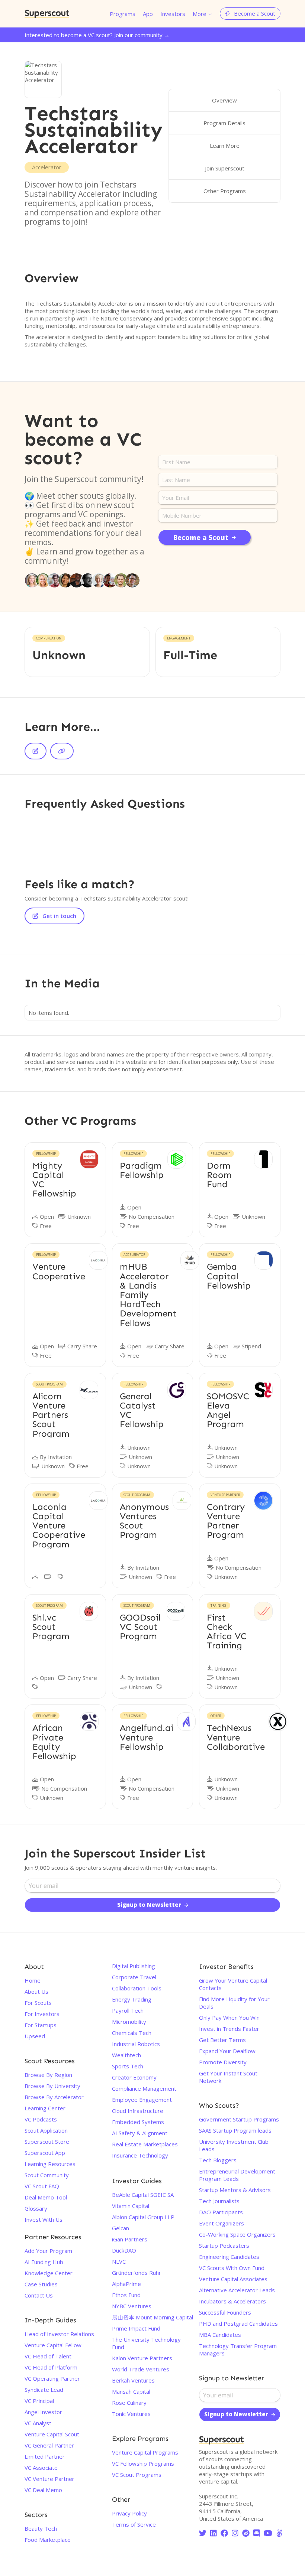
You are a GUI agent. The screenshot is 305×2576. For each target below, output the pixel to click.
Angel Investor (43, 2412)
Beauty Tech (41, 2528)
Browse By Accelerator (54, 2097)
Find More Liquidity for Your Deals (234, 2003)
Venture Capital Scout (52, 2434)
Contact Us (39, 2295)
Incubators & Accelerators (232, 2301)
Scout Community (47, 2175)
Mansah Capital (131, 2391)
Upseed (35, 2036)
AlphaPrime (126, 2284)
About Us (36, 1992)
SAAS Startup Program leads (235, 2130)
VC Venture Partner (49, 2479)
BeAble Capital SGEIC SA (143, 2195)
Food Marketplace (48, 2540)
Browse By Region (48, 2075)
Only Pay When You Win (229, 2018)
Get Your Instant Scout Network (228, 2077)
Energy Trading (132, 1999)
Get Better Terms (222, 2040)
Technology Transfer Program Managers (238, 2349)
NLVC (119, 2261)
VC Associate (41, 2468)
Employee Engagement (142, 2100)
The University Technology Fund (146, 2343)
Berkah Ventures (133, 2380)
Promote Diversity (223, 2062)
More (200, 14)
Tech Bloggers (218, 2160)
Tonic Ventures (131, 2414)
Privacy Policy (129, 2513)
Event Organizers (221, 2223)
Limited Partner (45, 2456)
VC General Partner (49, 2445)
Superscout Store (47, 2142)
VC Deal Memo (43, 2490)
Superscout (47, 14)
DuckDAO (124, 2250)
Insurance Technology (140, 2155)
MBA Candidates (220, 2335)
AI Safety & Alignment (140, 2133)
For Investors (42, 2014)
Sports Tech (128, 2066)
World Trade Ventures (141, 2369)
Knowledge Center (49, 2273)
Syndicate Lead (44, 2390)
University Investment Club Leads (234, 2145)
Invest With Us (44, 2220)
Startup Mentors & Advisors (235, 2190)
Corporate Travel (134, 1977)
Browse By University (52, 2086)
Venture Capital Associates (233, 2279)
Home (33, 1980)
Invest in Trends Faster (229, 2029)
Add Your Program (48, 2251)
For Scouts (38, 2003)
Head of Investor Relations (59, 2334)
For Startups (41, 2025)
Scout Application (46, 2130)
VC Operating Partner (52, 2378)
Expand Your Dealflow (227, 2051)
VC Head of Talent (48, 2356)
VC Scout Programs (137, 2475)
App (148, 14)
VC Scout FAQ (42, 2186)
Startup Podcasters (224, 2246)
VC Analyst (38, 2423)
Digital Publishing (134, 1966)
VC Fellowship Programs (143, 2463)
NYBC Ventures (132, 2306)
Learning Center (45, 2108)
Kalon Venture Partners (142, 2358)
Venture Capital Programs (145, 2452)
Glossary (36, 2208)
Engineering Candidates (229, 2257)
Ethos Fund (126, 2295)
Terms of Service (134, 2524)
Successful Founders (225, 2312)
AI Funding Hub (44, 2262)
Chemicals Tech (132, 2033)
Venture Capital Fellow (53, 2345)
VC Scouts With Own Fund (232, 2268)
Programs (123, 14)
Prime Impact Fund (136, 2328)
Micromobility (129, 2022)
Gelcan (121, 2228)
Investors (173, 14)
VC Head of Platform (51, 2367)
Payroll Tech (128, 2010)
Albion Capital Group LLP (143, 2217)
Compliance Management (144, 2088)
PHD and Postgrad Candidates (238, 2323)
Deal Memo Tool (46, 2197)
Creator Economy (134, 2077)
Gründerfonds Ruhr (137, 2273)
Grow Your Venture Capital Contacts (233, 1984)
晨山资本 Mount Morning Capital (152, 2317)
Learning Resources (50, 2164)
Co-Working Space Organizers (237, 2234)
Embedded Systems (138, 2122)
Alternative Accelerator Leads (237, 2290)
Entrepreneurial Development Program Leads (237, 2175)
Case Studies (41, 2284)
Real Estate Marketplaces (145, 2144)
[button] (203, 14)
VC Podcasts (41, 2119)
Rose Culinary (129, 2403)
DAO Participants (221, 2212)
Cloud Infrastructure (138, 2111)
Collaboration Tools (137, 1988)
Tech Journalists (219, 2201)
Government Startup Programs (239, 2119)
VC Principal (39, 2401)
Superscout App (45, 2153)
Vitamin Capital (131, 2206)
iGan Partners (130, 2239)
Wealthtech (126, 2055)
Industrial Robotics (136, 2044)
